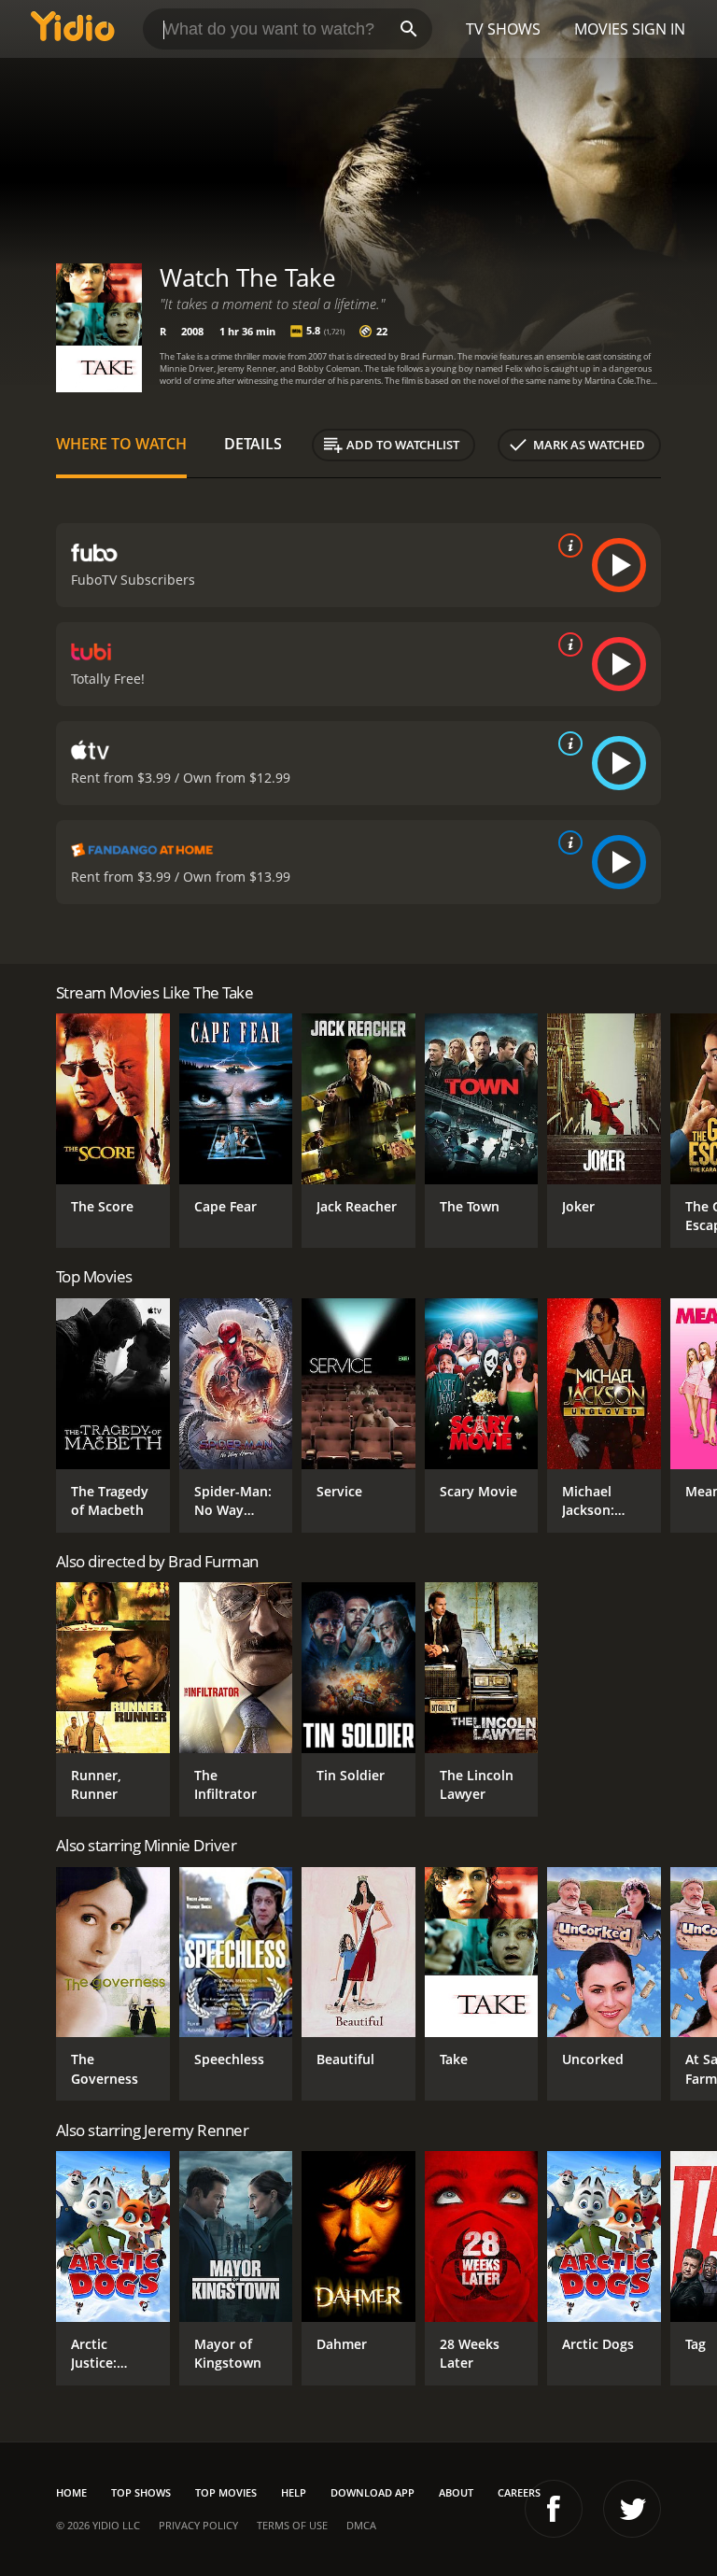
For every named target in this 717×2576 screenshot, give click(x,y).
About (456, 2492)
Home (71, 2492)
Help (294, 2492)
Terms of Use (292, 2525)
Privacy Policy (198, 2525)
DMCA (361, 2525)
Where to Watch (121, 444)
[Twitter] (632, 2509)
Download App (373, 2492)
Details (253, 444)
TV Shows (503, 29)
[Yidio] (73, 29)
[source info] (567, 545)
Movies (601, 29)
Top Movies (226, 2492)
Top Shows (141, 2492)
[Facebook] (554, 2509)
